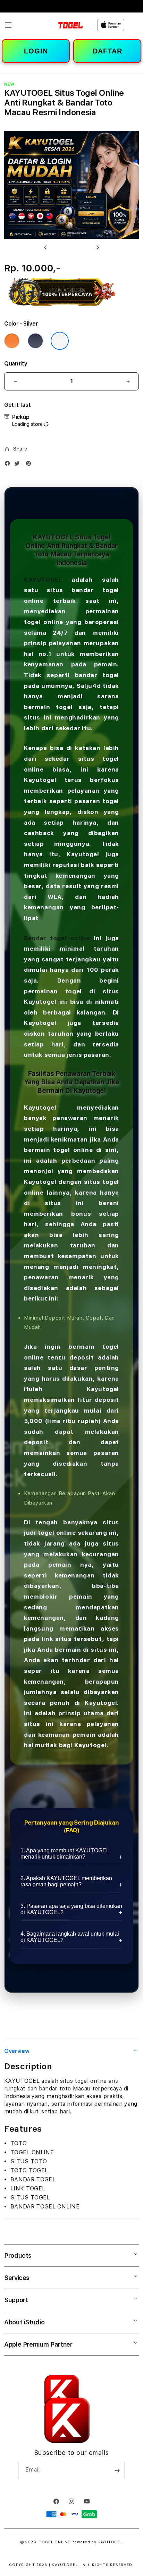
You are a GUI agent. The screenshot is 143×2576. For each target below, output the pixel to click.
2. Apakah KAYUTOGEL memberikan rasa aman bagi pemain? (66, 1881)
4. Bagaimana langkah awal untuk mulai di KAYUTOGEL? (70, 1937)
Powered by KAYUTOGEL (97, 2542)
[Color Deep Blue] (35, 341)
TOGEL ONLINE (54, 2542)
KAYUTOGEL (43, 580)
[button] (8, 25)
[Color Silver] (60, 341)
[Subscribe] (117, 2470)
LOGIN (36, 51)
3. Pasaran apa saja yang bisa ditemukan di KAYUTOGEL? (71, 1909)
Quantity (16, 364)
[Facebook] (9, 465)
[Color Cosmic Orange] (12, 341)
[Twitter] (19, 465)
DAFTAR (107, 51)
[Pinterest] (30, 465)
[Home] (60, 25)
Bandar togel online (57, 938)
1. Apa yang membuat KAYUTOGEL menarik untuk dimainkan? (65, 1854)
